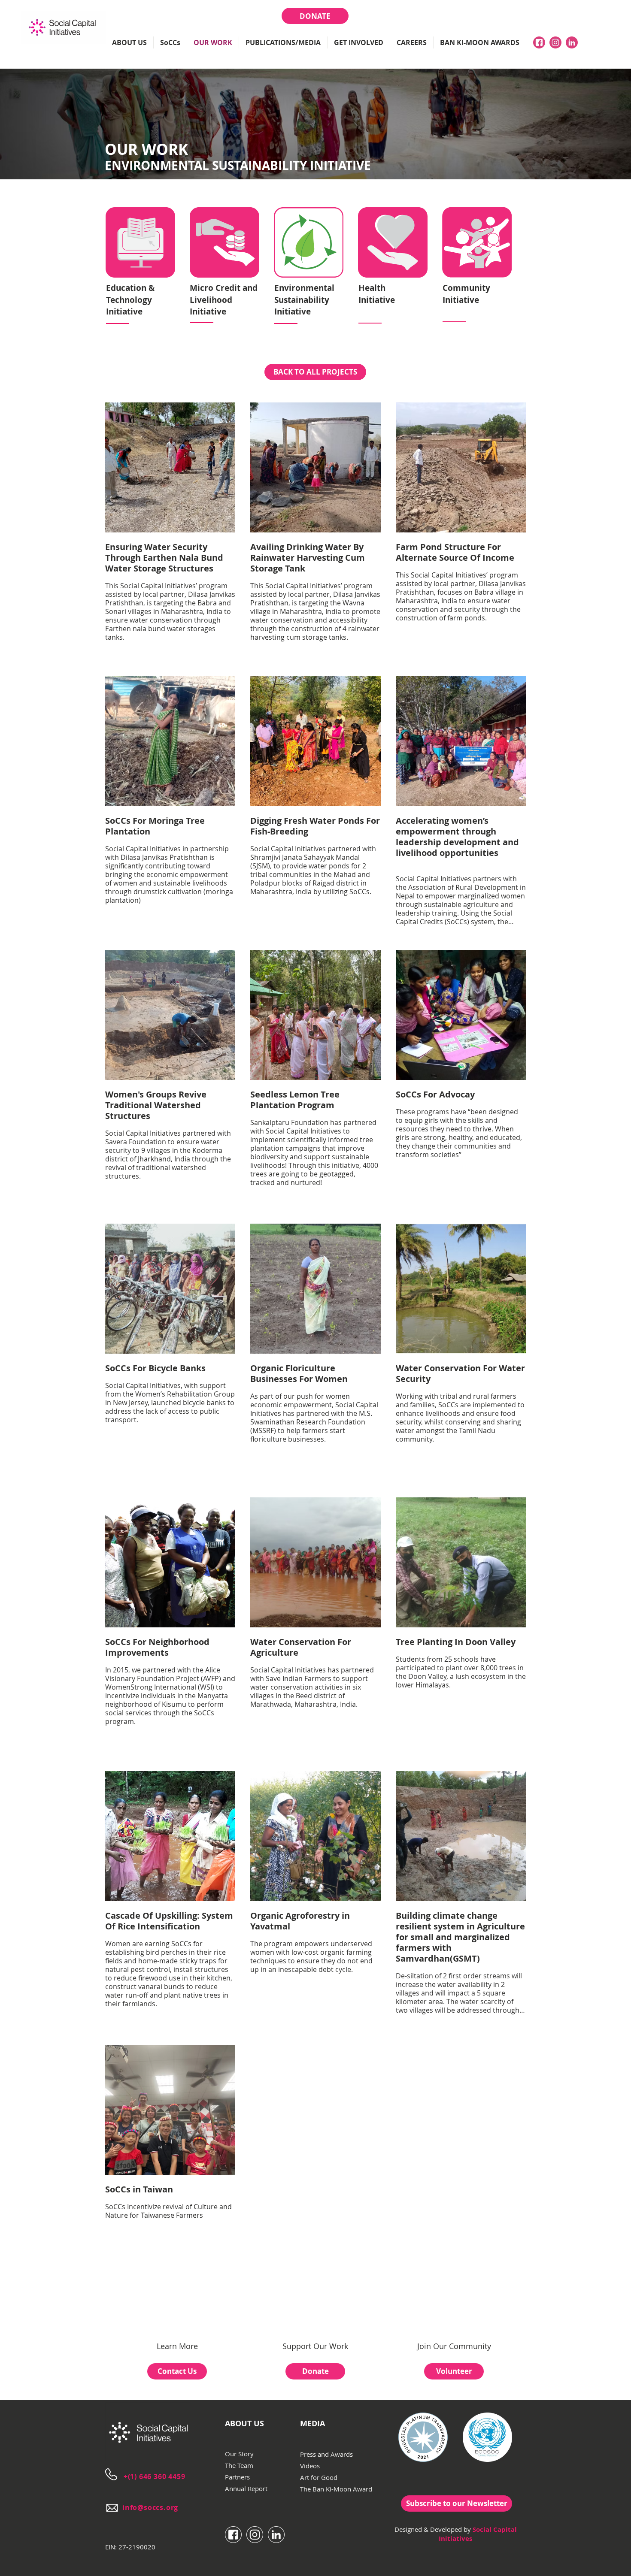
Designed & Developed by (433, 2529)
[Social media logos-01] (539, 42)
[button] (129, 42)
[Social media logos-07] (276, 2535)
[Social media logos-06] (255, 2535)
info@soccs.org (150, 2507)
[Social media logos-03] (572, 42)
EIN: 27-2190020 (130, 2547)
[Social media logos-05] (233, 2535)
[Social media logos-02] (555, 42)
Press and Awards (326, 2454)
